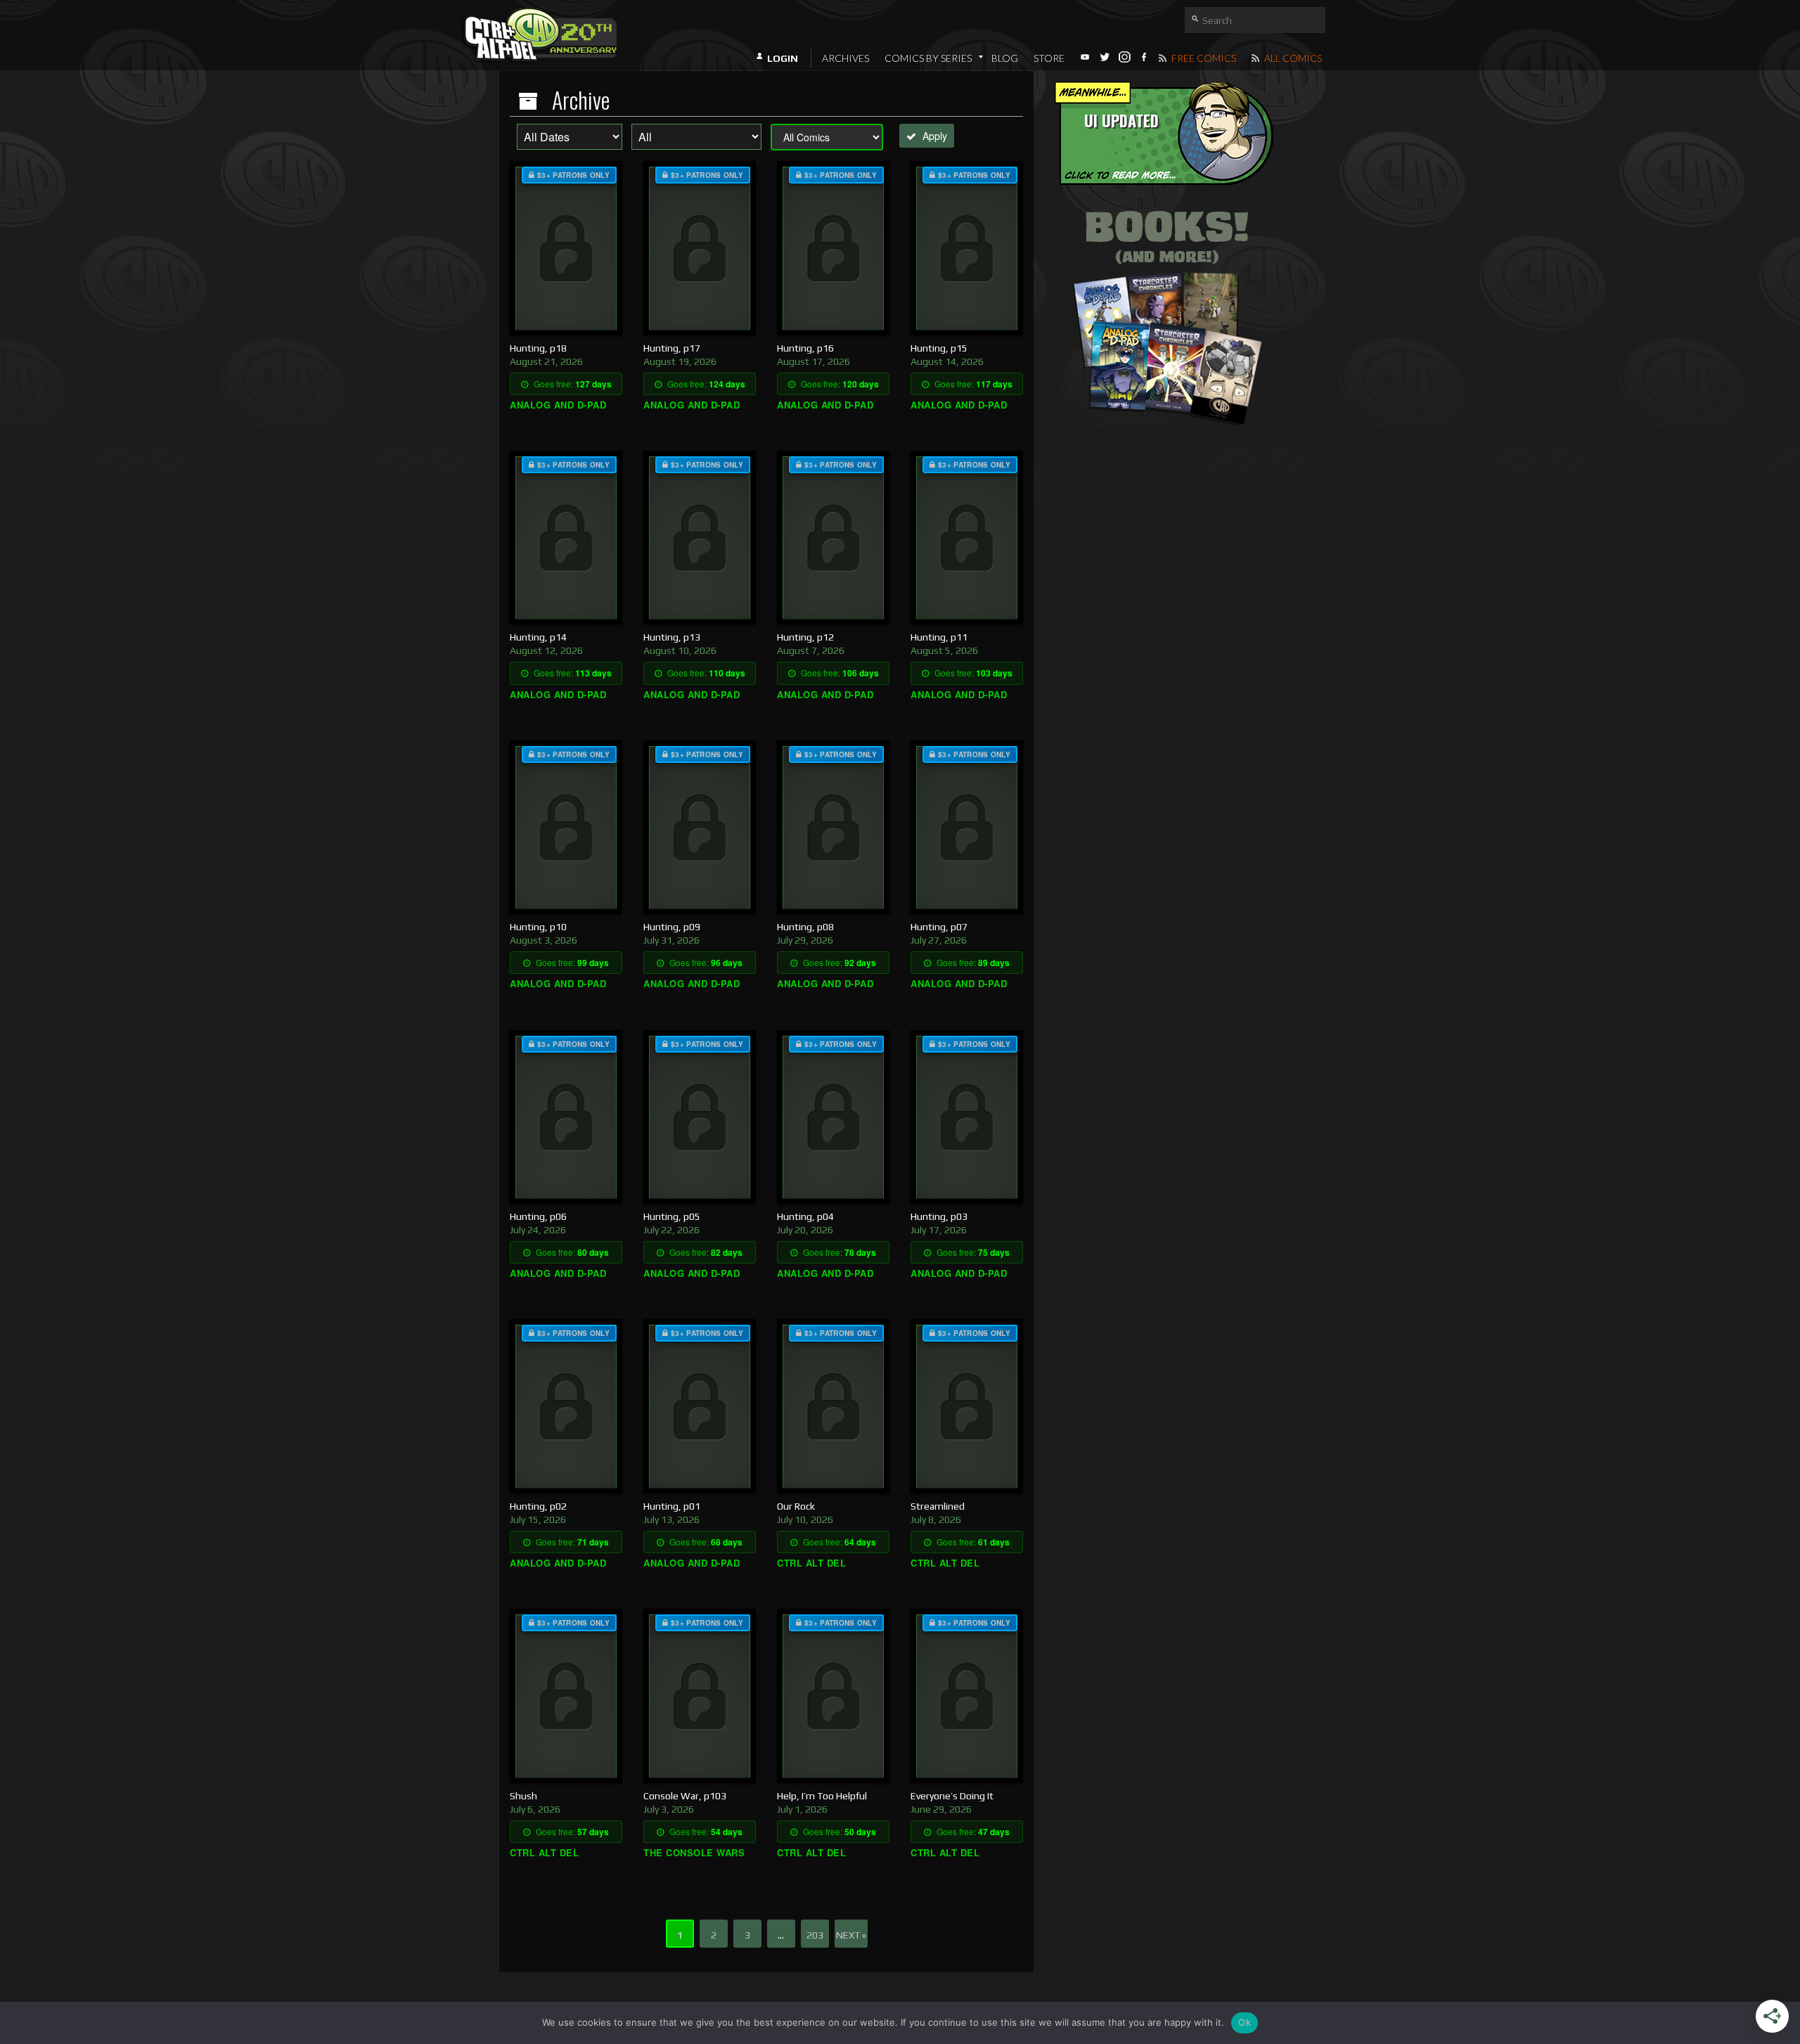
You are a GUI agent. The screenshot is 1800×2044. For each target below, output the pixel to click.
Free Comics (1203, 58)
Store (1049, 58)
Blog (1005, 58)
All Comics (1292, 58)
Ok (1245, 2022)
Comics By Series (928, 58)
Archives (846, 58)
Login (783, 58)
